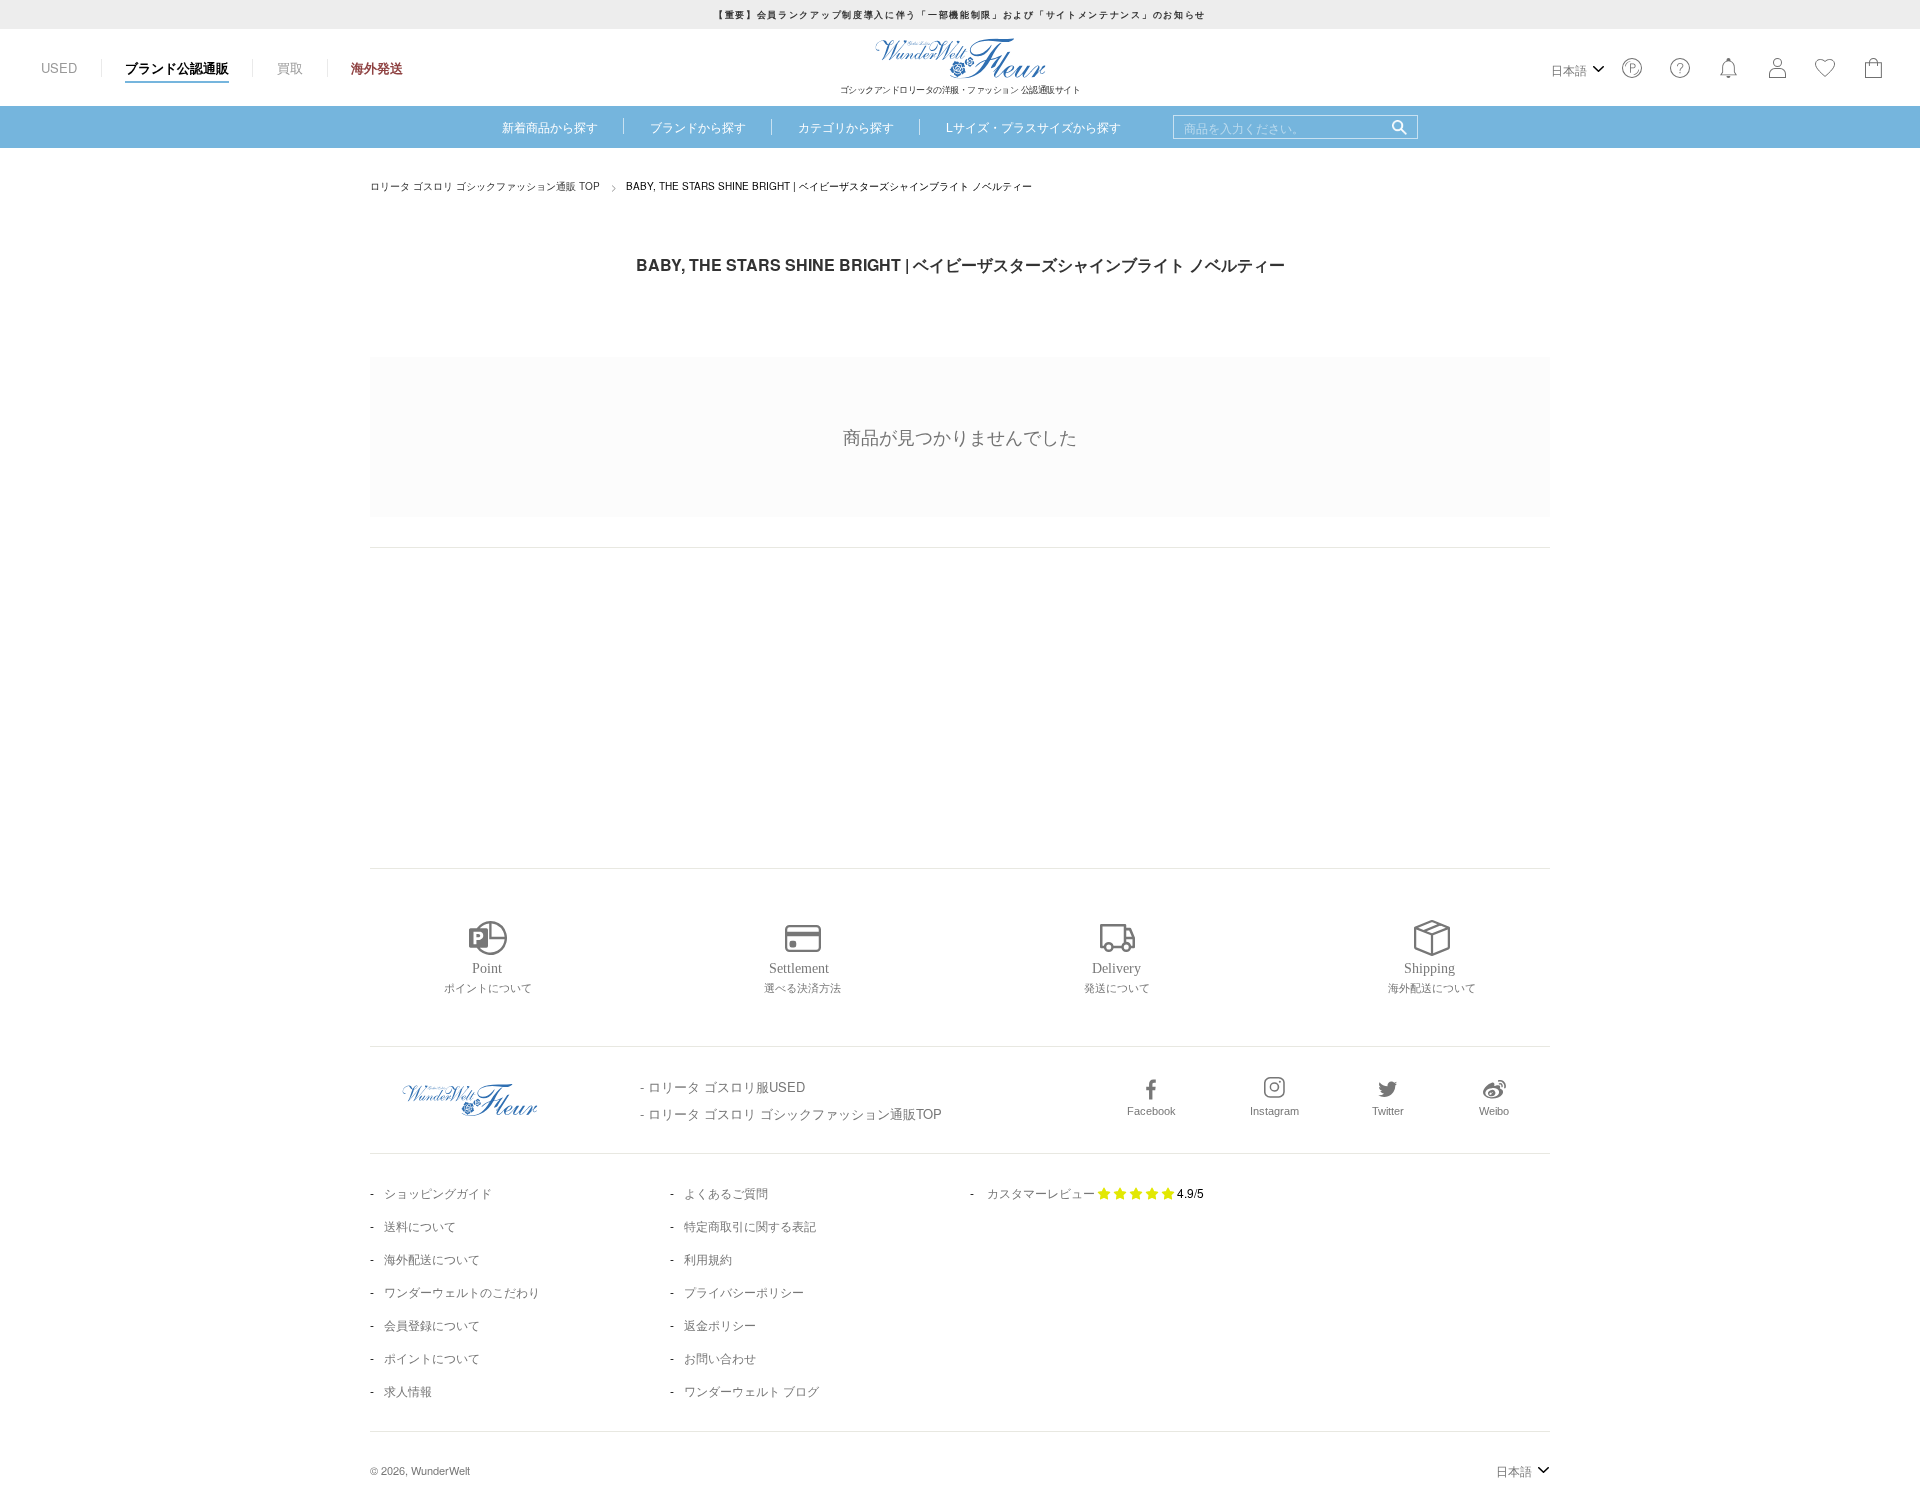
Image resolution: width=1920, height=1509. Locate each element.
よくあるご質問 (726, 1192)
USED (59, 67)
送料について (420, 1225)
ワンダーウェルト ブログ (751, 1390)
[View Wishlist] (1632, 73)
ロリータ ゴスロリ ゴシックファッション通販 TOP (485, 186)
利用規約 (708, 1258)
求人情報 (408, 1390)
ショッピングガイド (438, 1192)
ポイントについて (432, 1357)
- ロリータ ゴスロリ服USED (722, 1086)
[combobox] (1295, 127)
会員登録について (432, 1324)
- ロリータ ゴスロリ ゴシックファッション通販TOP (791, 1113)
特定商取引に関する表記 (750, 1225)
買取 (290, 67)
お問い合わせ (720, 1357)
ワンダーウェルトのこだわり (462, 1291)
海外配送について (432, 1258)
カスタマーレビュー (1041, 1192)
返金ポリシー (720, 1324)
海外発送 (377, 67)
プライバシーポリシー (744, 1291)
